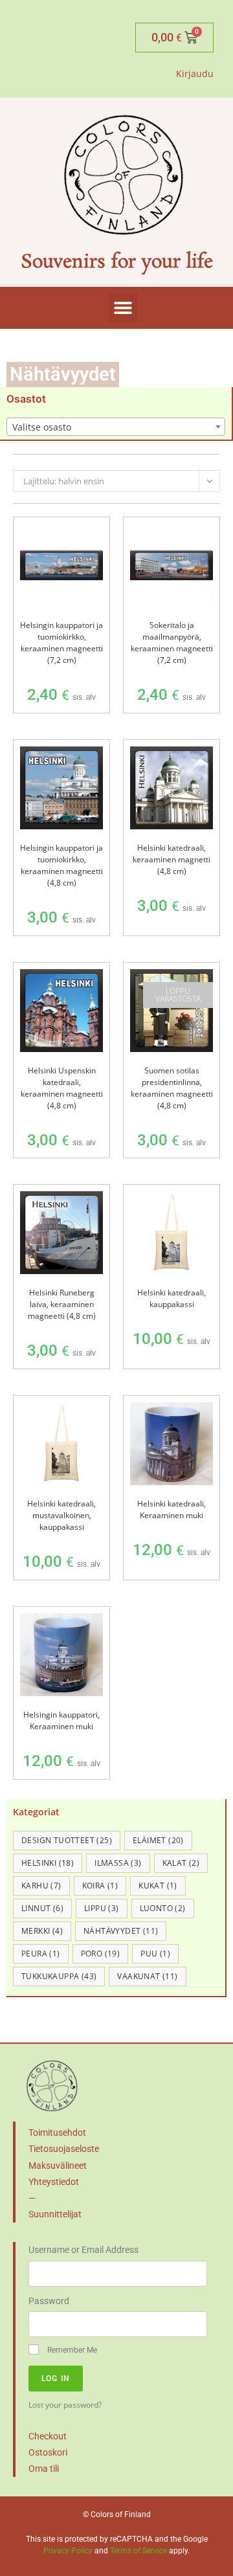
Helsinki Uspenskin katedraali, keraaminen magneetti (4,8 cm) (62, 1088)
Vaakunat (147, 1976)
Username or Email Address (83, 2250)
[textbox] (116, 427)
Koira (100, 1886)
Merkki (42, 1931)
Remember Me (71, 2350)
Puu (155, 1954)
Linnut (42, 1908)
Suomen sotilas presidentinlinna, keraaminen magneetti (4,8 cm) (172, 1088)
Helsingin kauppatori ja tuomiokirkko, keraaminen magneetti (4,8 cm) (61, 865)
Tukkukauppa (59, 1976)
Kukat (158, 1886)
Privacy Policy (68, 2551)
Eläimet (158, 1840)
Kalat (181, 1863)
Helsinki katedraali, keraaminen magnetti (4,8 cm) (172, 859)
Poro (101, 1954)
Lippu (102, 1908)
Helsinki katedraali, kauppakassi (172, 1298)
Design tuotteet (67, 1840)
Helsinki (48, 1863)
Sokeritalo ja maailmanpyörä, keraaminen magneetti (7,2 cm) (172, 643)
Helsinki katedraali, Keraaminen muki (172, 1509)
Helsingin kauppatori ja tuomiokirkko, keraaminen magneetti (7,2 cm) (61, 643)
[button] (123, 308)
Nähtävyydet (121, 1931)
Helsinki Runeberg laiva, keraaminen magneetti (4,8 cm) (62, 1304)
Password (49, 2301)
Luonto (163, 1908)
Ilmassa (118, 1863)
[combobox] (116, 427)
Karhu (41, 1886)
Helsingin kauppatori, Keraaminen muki (61, 1720)
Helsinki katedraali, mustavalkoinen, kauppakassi (61, 1515)
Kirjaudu (195, 73)
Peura (41, 1954)
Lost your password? (65, 2404)
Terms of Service (139, 2551)
